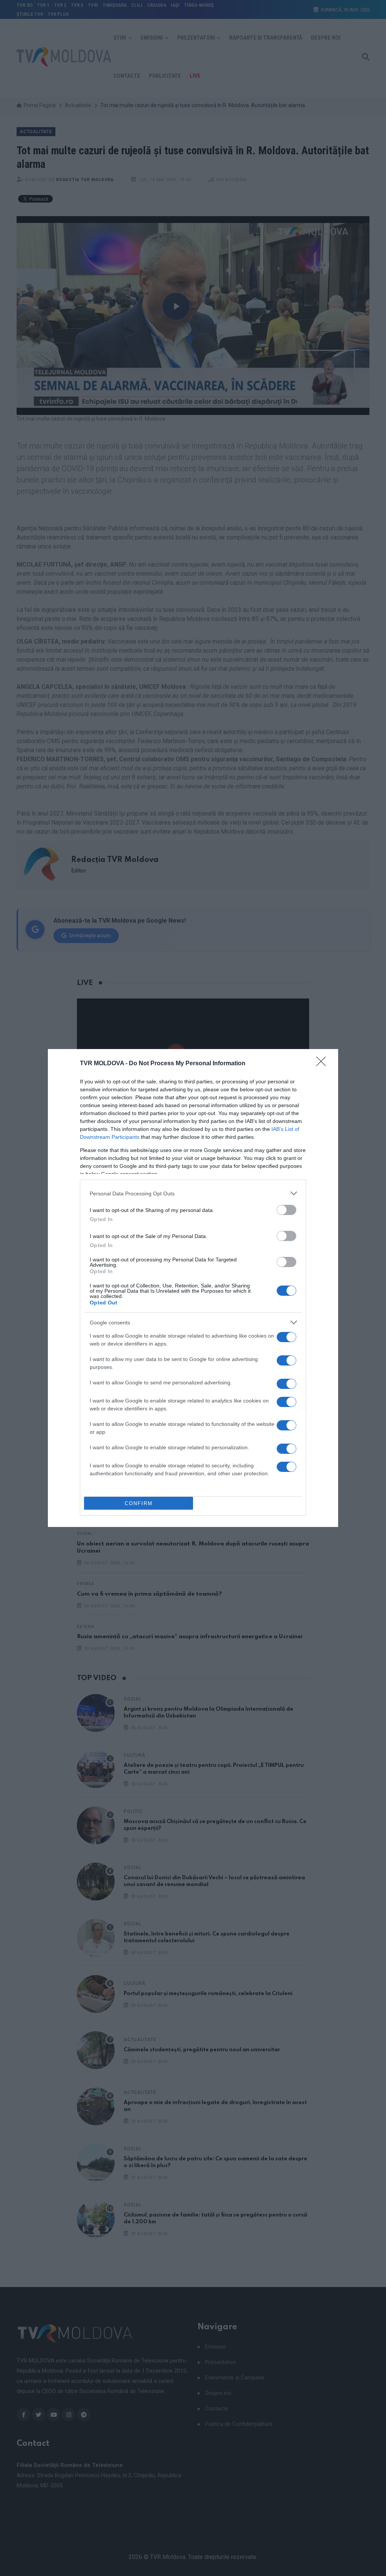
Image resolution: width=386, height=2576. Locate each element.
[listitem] (193, 1193)
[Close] (323, 1064)
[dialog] (193, 1288)
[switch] (286, 1210)
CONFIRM (139, 1503)
